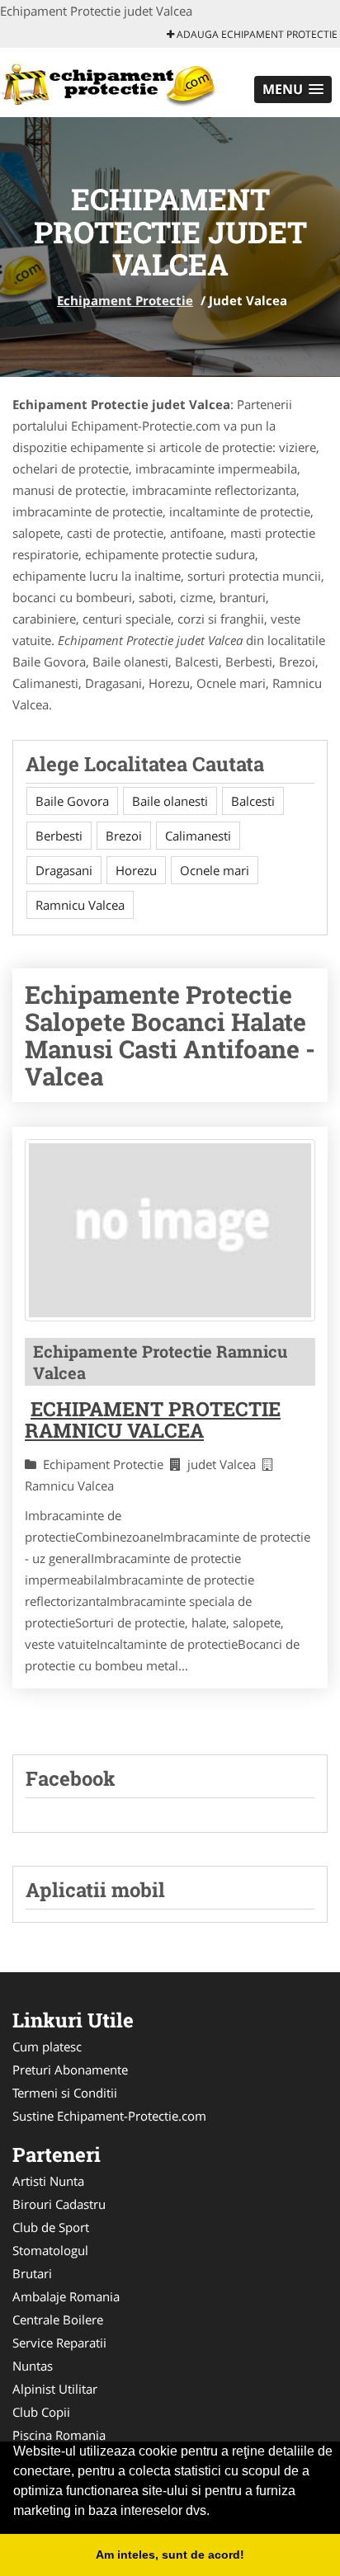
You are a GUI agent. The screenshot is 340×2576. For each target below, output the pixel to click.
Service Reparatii (59, 2343)
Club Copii (41, 2412)
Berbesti (59, 836)
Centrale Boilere (58, 2319)
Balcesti (253, 801)
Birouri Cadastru (59, 2204)
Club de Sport (51, 2227)
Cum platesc (47, 2046)
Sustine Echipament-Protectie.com (109, 2116)
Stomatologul (50, 2250)
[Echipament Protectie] (109, 81)
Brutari (32, 2273)
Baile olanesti (170, 801)
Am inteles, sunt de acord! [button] (170, 2555)
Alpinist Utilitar (55, 2389)
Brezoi (124, 836)
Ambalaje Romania (66, 2296)
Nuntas (33, 2366)
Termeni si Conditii (65, 2093)
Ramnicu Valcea (80, 905)
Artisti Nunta (48, 2181)
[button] (293, 89)
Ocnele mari (215, 870)
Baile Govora (72, 801)
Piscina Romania (59, 2435)
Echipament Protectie (125, 300)
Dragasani (64, 870)
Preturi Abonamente (70, 2070)
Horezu (136, 870)
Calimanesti (198, 836)
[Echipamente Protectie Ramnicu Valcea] (170, 1230)
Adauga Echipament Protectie (256, 34)
